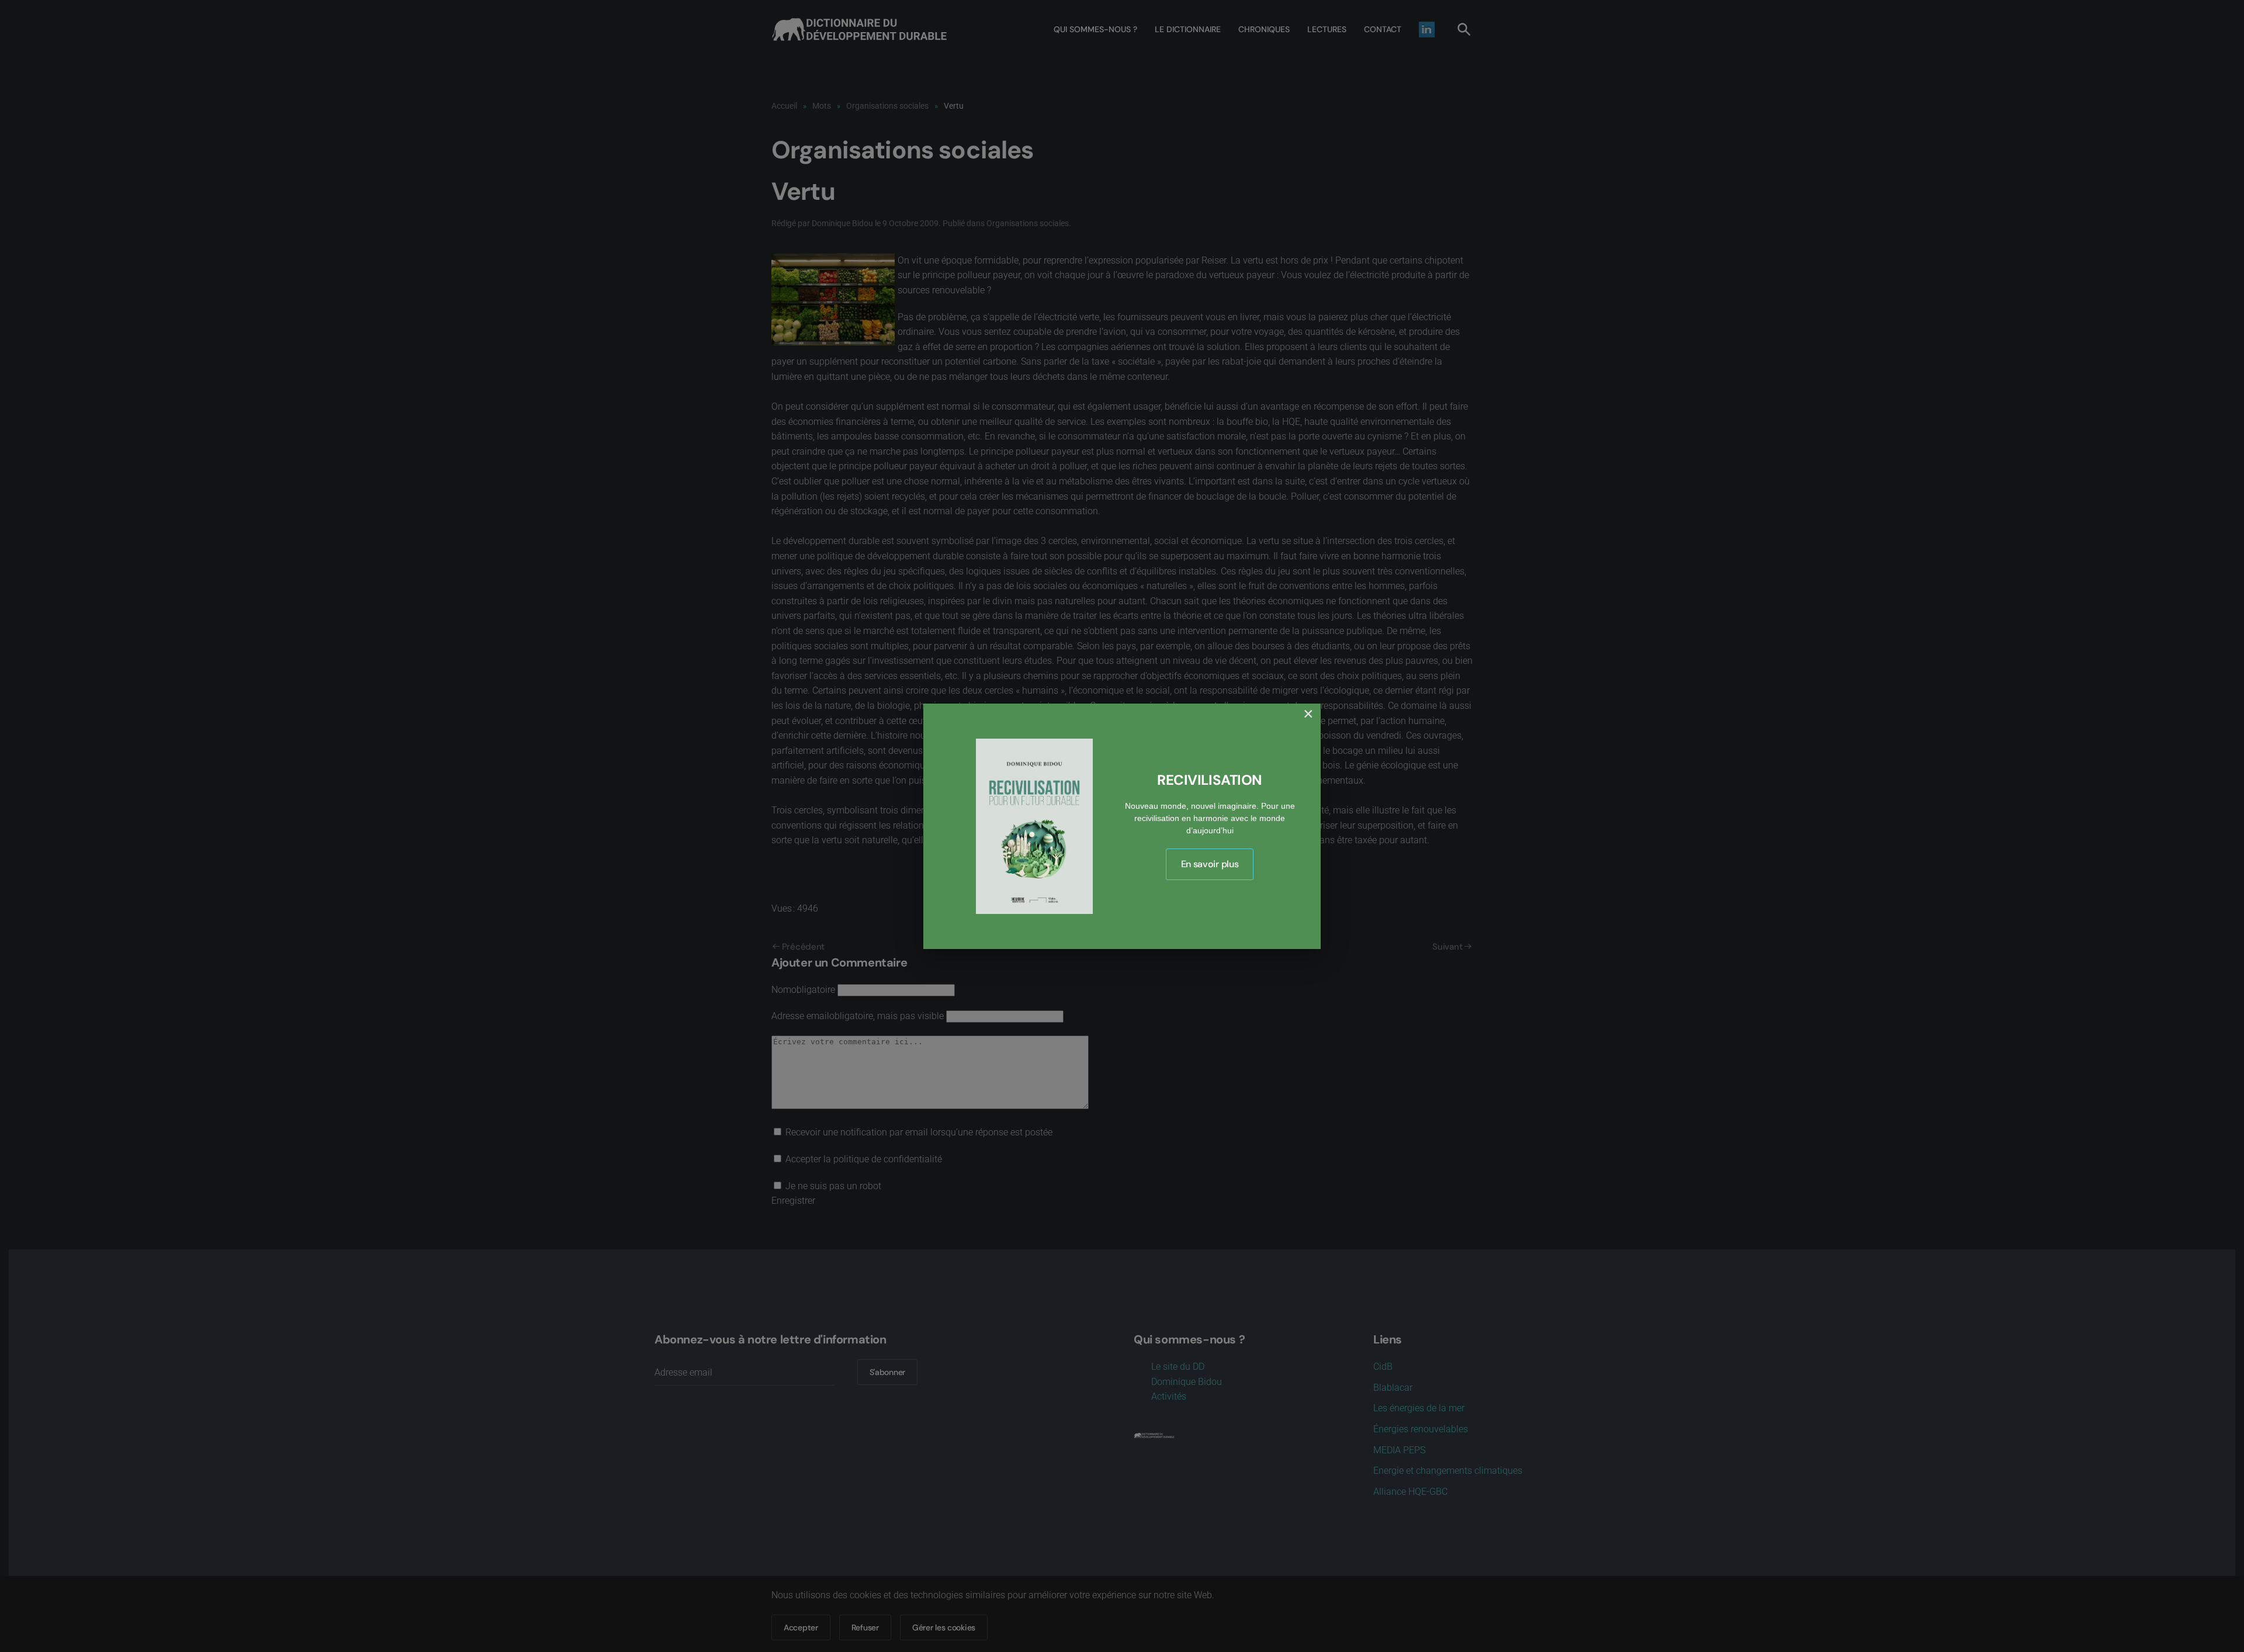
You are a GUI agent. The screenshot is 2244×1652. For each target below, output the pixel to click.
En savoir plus (1210, 864)
